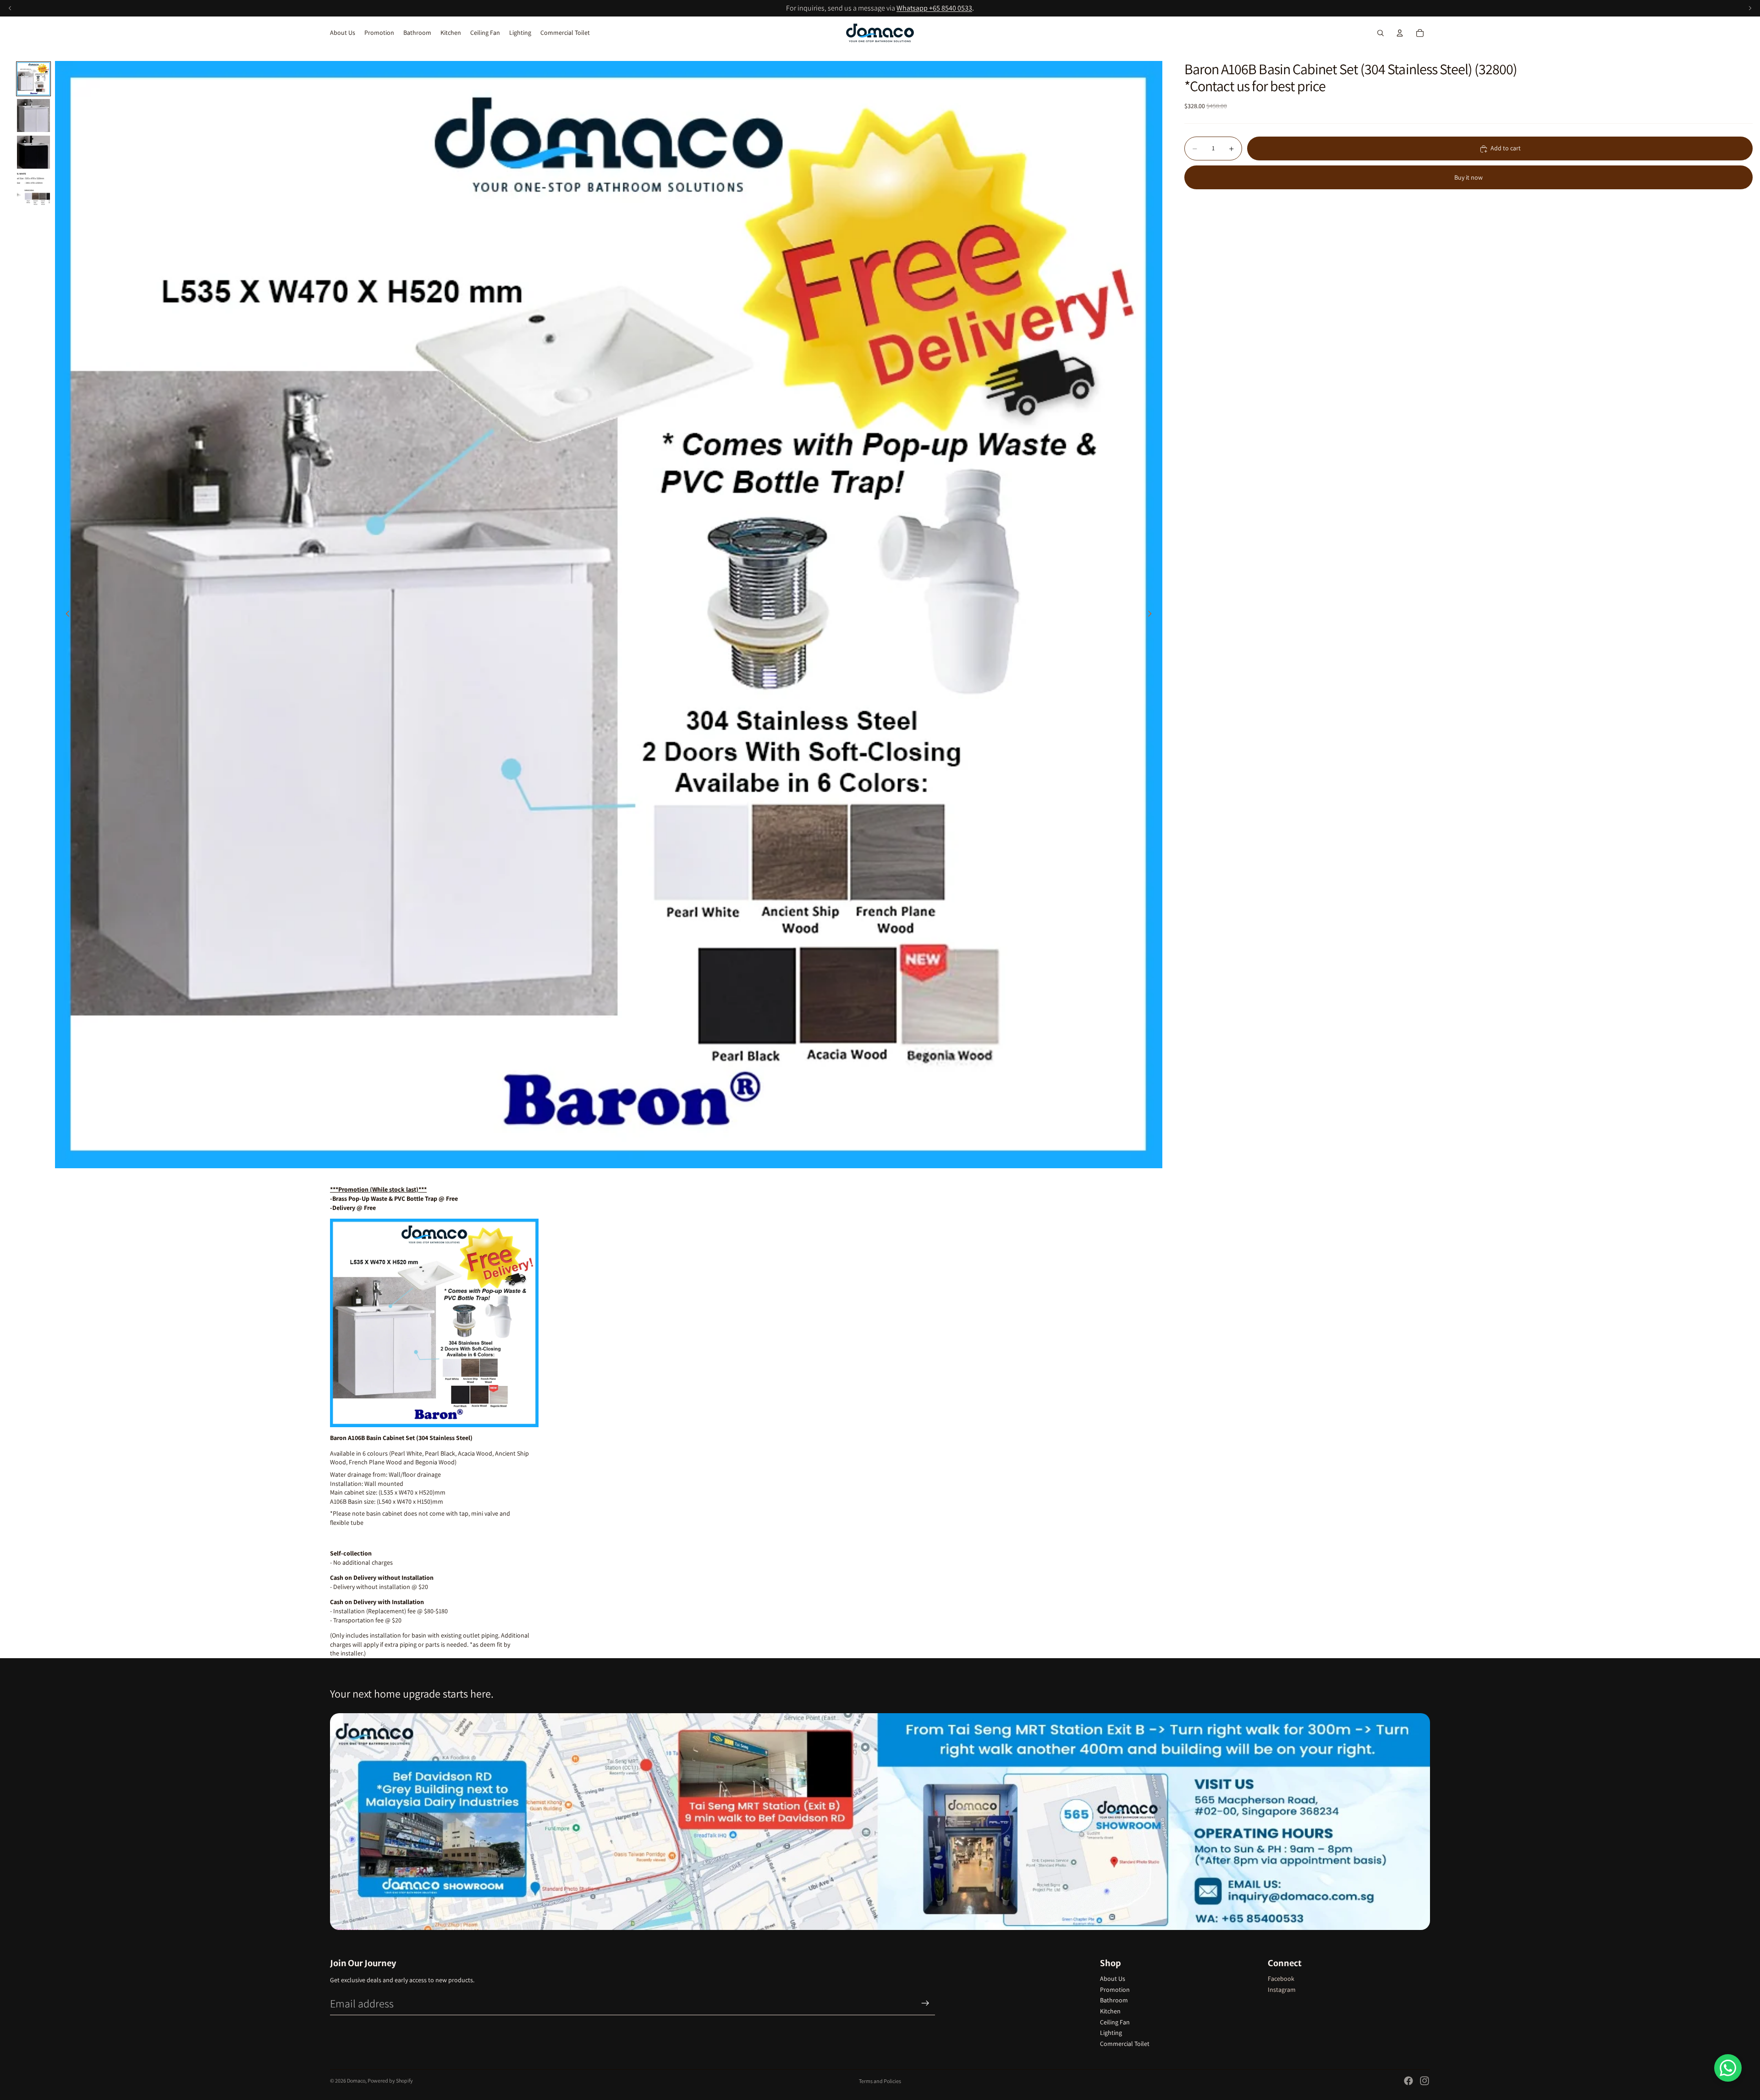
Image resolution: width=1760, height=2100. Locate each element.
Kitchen (1110, 2011)
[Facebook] (1408, 2081)
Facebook (1281, 1979)
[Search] (1380, 33)
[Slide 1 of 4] (33, 79)
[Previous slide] (65, 615)
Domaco (356, 2081)
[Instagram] (1424, 2081)
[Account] (1400, 33)
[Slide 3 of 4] (33, 152)
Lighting (1111, 2033)
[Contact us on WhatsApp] (1728, 2068)
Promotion (1115, 1990)
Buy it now (1468, 177)
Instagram (1282, 1990)
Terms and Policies (880, 2081)
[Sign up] (925, 2003)
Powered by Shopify (390, 2081)
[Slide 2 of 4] (33, 115)
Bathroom (1114, 2000)
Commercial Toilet (1125, 2044)
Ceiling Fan (1115, 2022)
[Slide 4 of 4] (33, 189)
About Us (1113, 1979)
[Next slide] (1152, 615)
